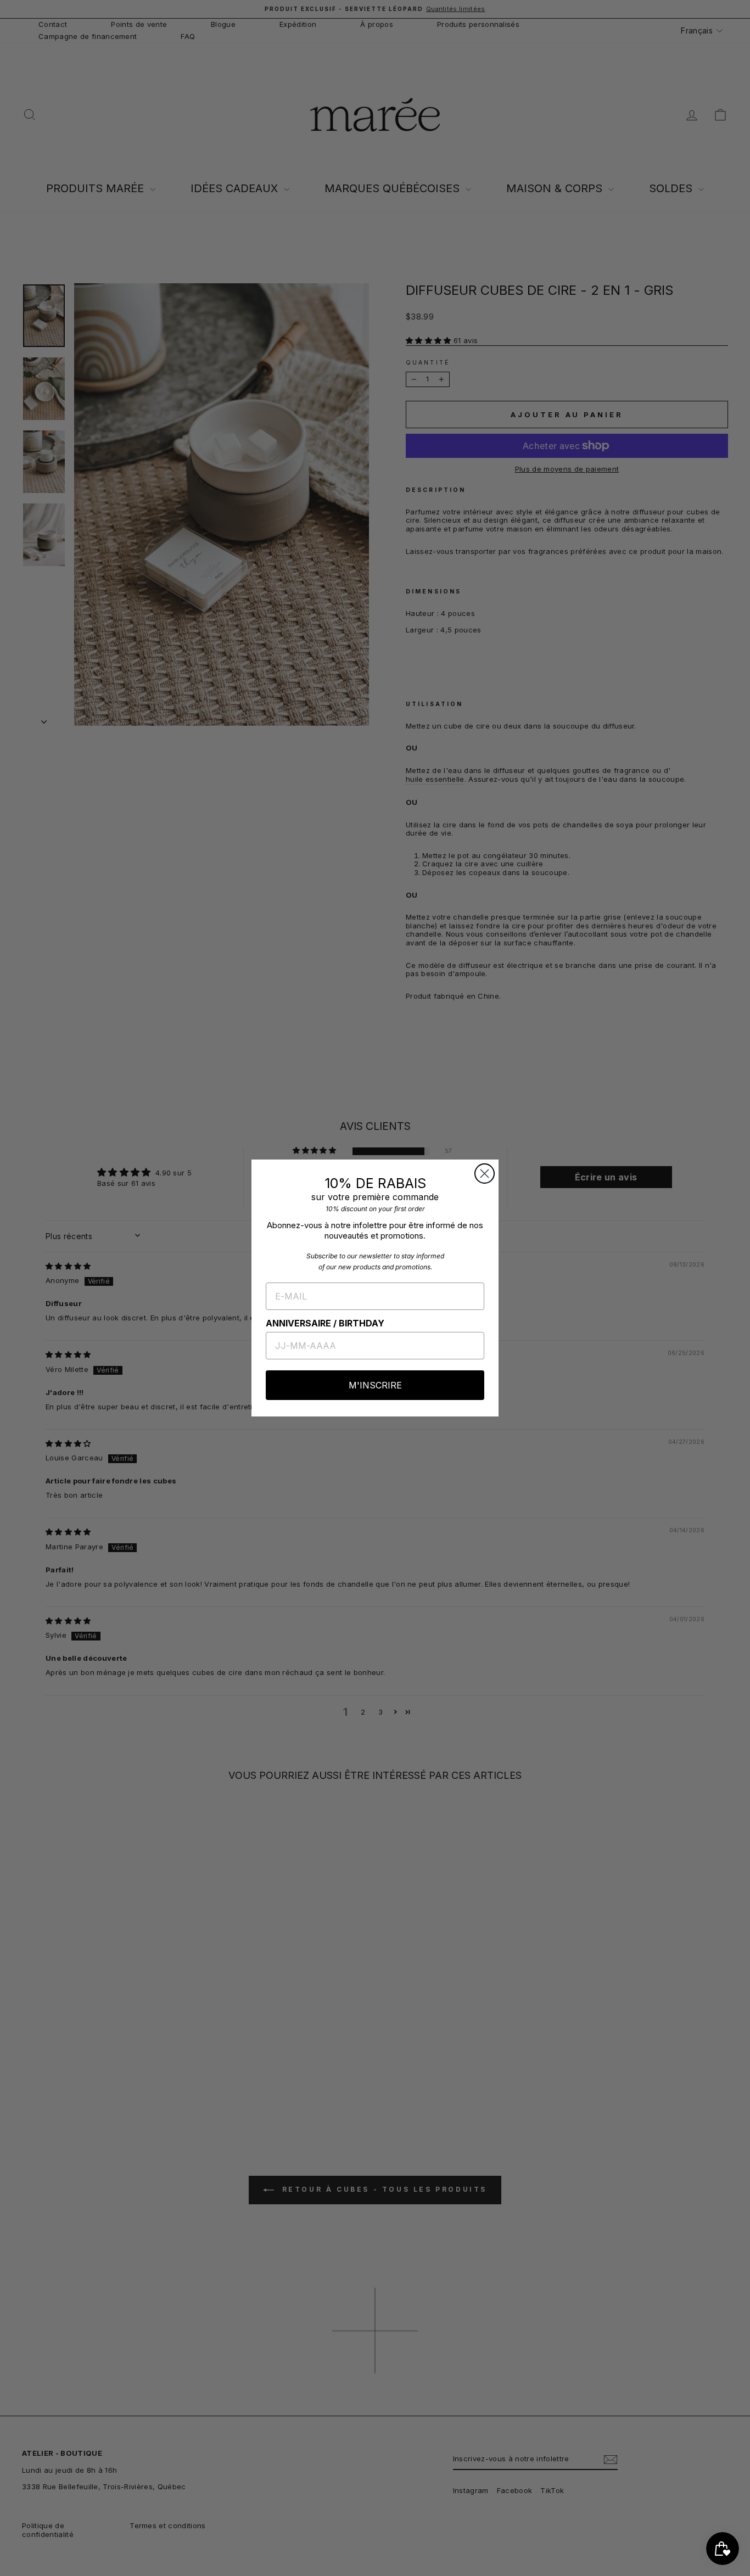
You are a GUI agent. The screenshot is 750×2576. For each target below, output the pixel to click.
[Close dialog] (485, 1174)
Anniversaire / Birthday (325, 1323)
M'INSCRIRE (375, 1385)
